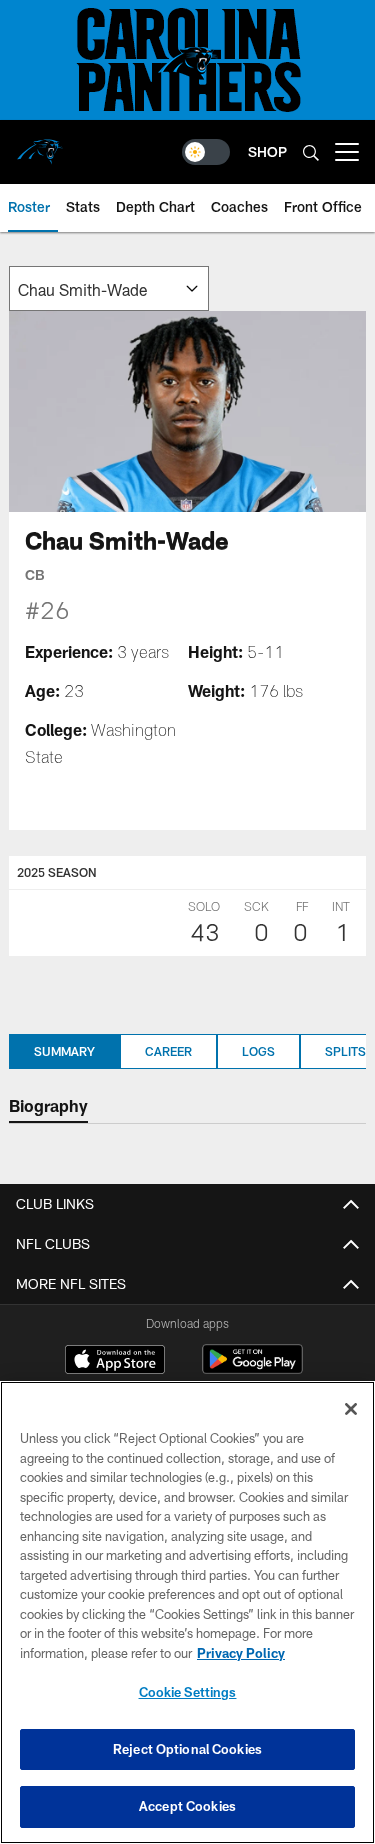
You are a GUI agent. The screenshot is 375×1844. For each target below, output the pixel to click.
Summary (64, 1051)
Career (168, 1051)
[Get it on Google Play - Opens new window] (252, 1369)
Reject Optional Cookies (187, 1749)
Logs (258, 1051)
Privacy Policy (241, 1653)
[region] (187, 1612)
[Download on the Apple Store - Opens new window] (115, 1362)
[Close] (351, 1409)
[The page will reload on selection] (109, 288)
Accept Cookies (187, 1806)
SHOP (267, 151)
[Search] (311, 152)
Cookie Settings (188, 1692)
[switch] (206, 152)
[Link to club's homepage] (40, 144)
